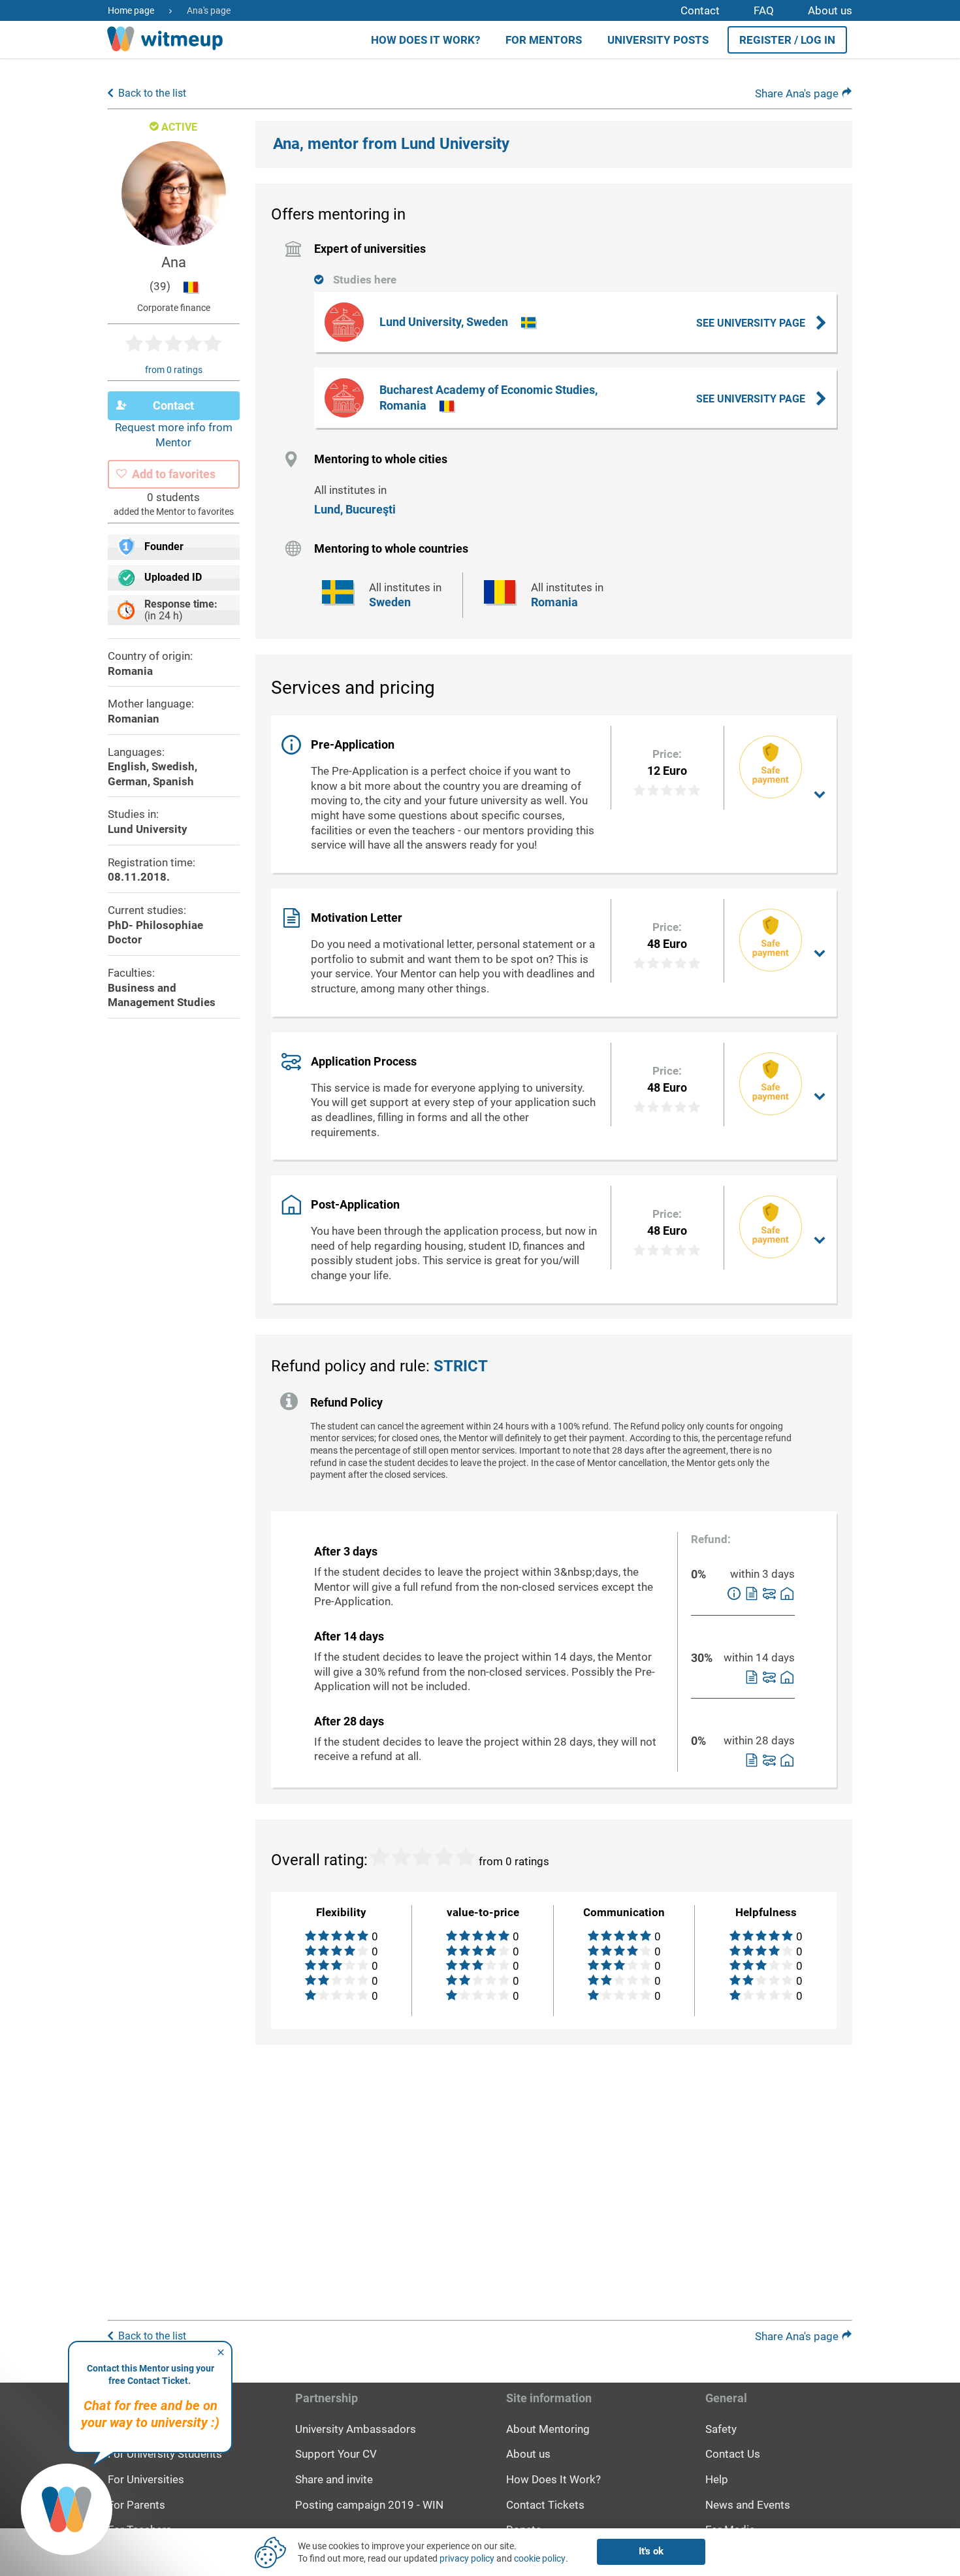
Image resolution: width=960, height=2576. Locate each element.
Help (717, 2479)
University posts (658, 40)
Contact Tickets (545, 2505)
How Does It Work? (553, 2479)
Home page (131, 10)
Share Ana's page (798, 93)
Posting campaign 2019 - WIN (369, 2505)
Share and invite (334, 2479)
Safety (721, 2429)
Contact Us (733, 2454)
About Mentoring (548, 2429)
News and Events (748, 2505)
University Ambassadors (356, 2429)
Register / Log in (787, 40)
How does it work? (425, 40)
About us (830, 10)
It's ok (651, 2551)
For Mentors (544, 40)
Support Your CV (336, 2454)
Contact (700, 10)
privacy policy (467, 2558)
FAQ (764, 10)
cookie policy (540, 2558)
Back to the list (152, 93)
